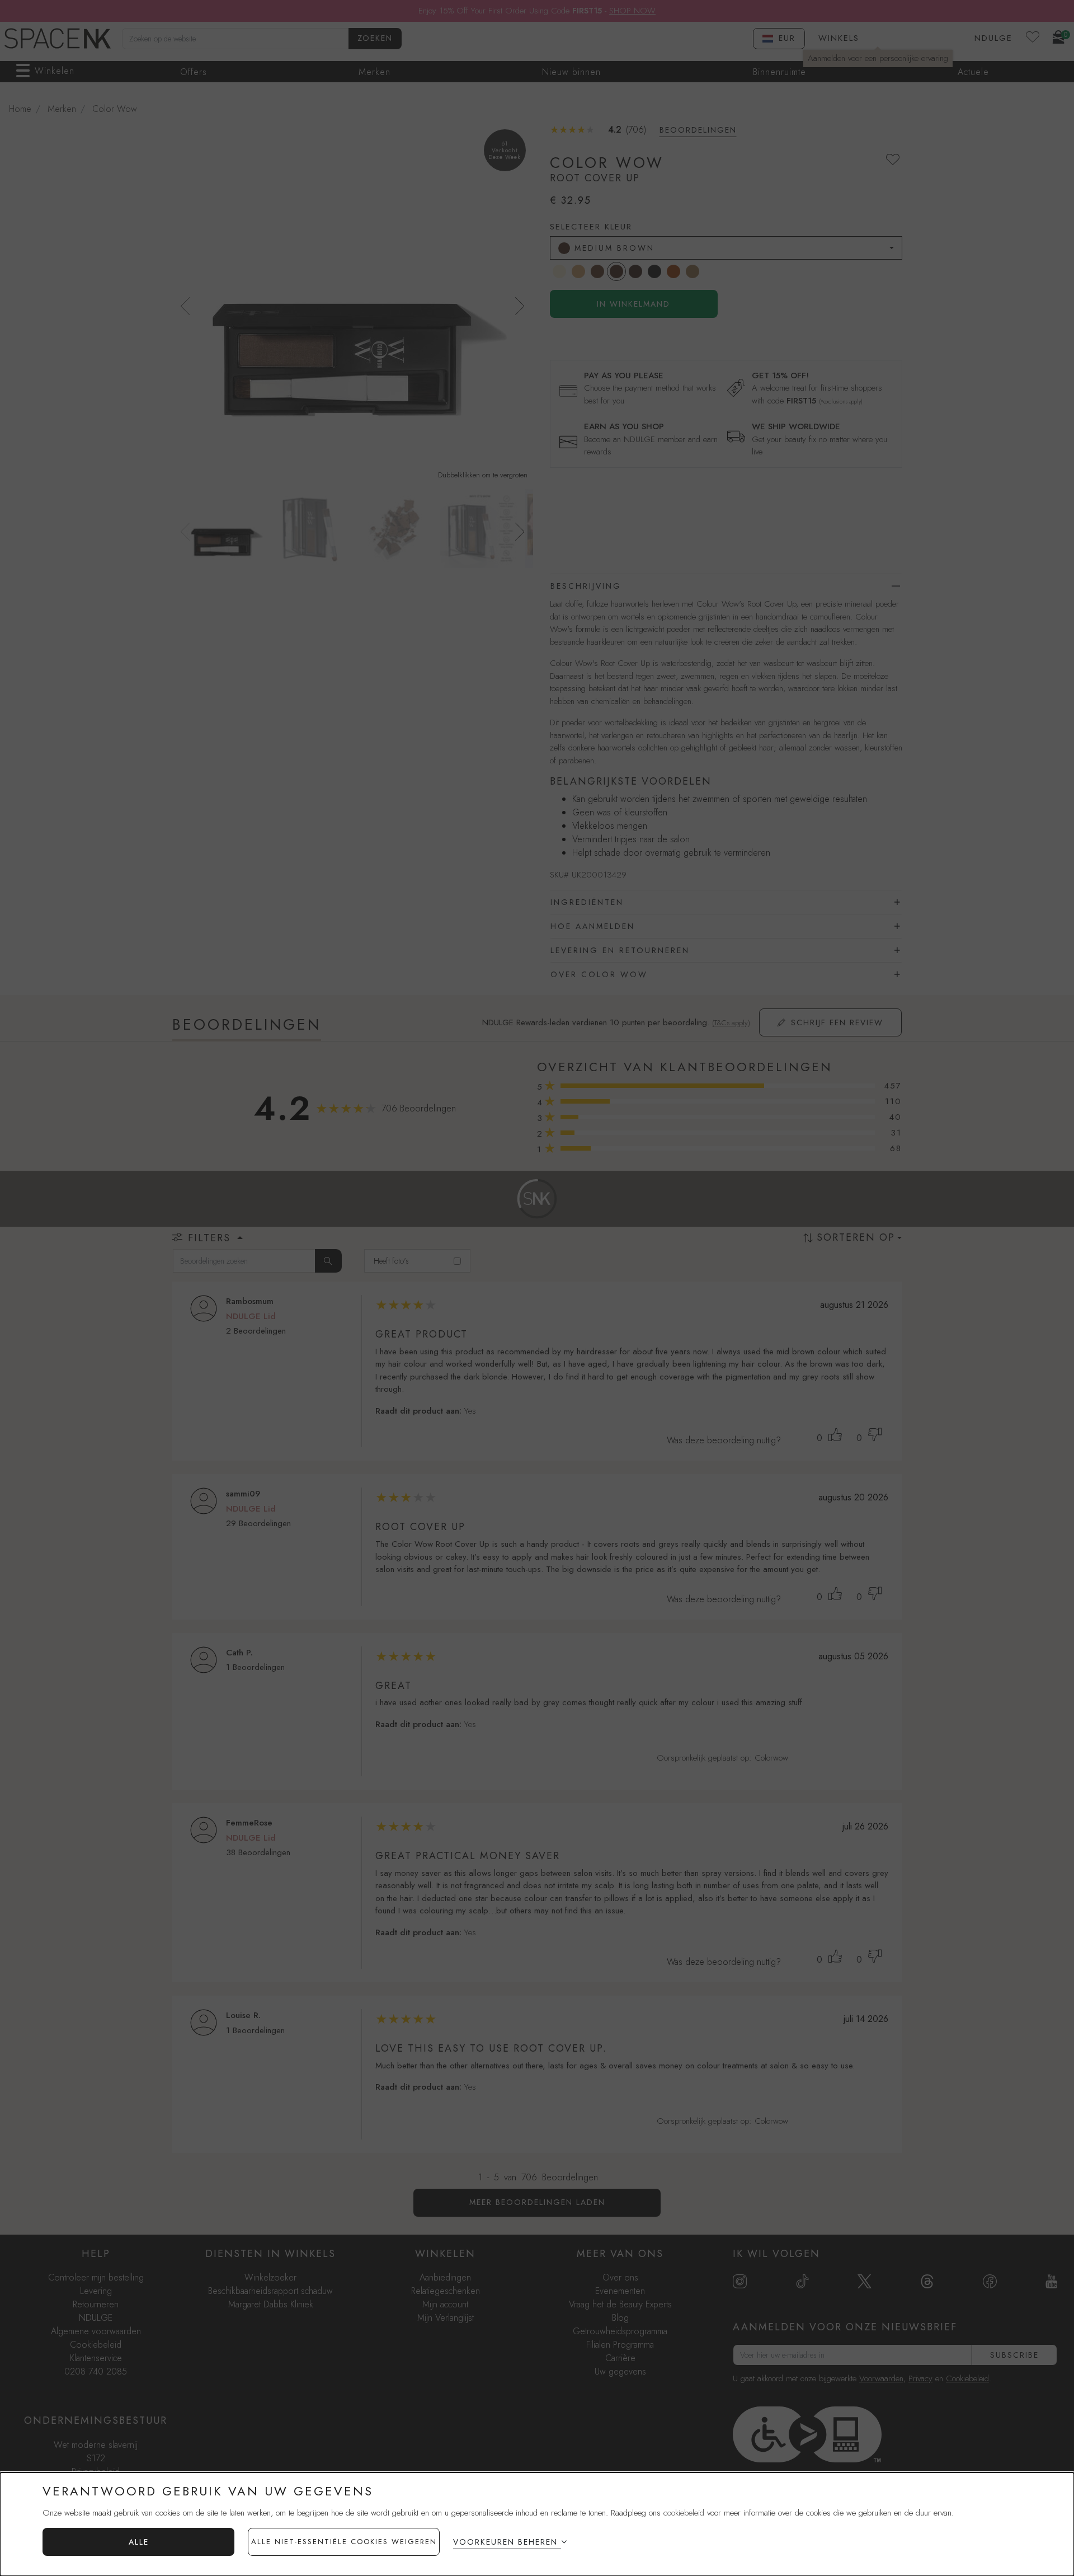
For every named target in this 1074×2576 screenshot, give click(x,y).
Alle (139, 2542)
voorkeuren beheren (505, 2542)
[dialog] (537, 2524)
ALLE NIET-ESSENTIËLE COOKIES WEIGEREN (344, 2542)
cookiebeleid (684, 2513)
